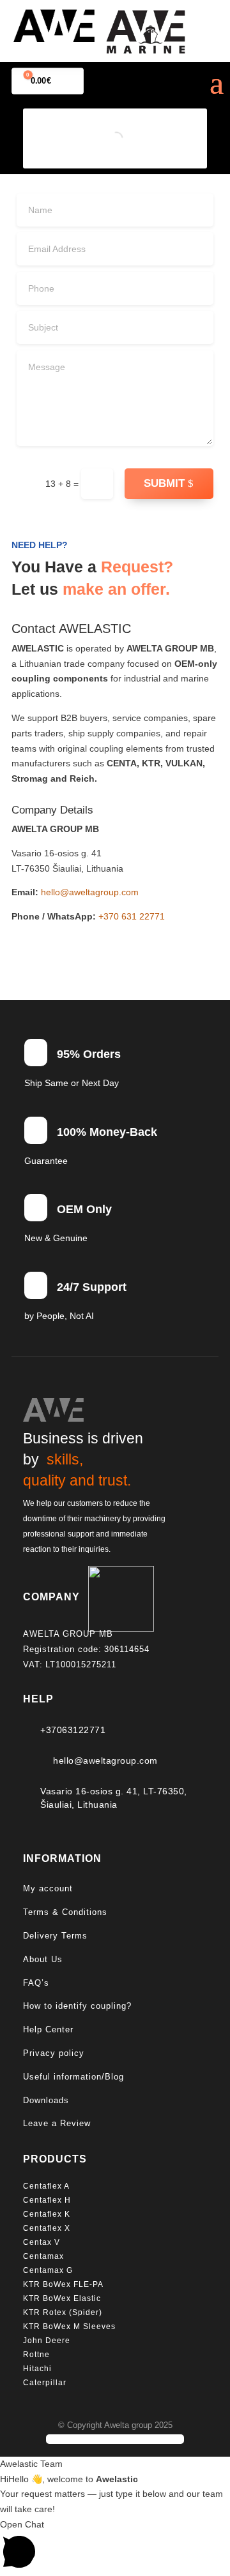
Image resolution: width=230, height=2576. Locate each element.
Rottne (38, 2355)
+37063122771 (73, 1730)
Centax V (42, 2242)
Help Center (48, 2029)
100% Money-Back (107, 1132)
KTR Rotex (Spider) (63, 2312)
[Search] (134, 139)
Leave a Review (57, 2123)
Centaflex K (48, 2214)
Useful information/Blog (73, 2077)
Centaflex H (47, 2200)
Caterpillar (46, 2383)
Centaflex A (46, 2186)
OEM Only (84, 1209)
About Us (43, 1959)
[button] (115, 2547)
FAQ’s (36, 1983)
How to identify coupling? (77, 2006)
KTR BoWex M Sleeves (69, 2327)
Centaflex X (47, 2228)
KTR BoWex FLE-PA (63, 2284)
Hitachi (37, 2369)
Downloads (46, 2100)
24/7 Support (92, 1287)
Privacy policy (54, 2053)
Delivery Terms (55, 1936)
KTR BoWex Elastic (62, 2298)
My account (48, 1888)
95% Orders (89, 1054)
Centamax (45, 2256)
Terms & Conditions (65, 1912)
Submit (164, 483)
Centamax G (48, 2270)
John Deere (47, 2341)
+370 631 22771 (132, 916)
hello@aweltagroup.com (90, 892)
